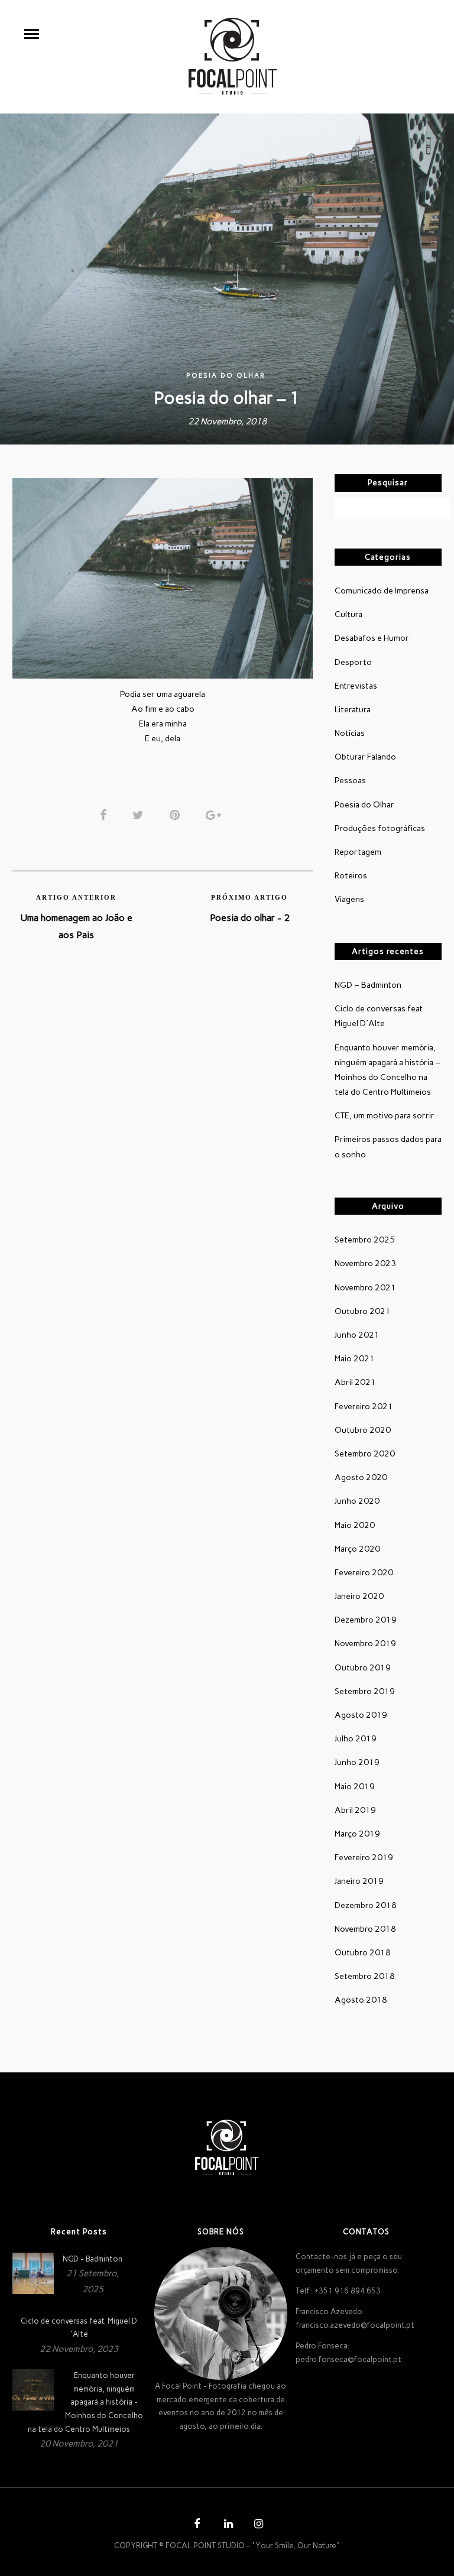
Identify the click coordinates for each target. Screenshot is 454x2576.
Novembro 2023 (365, 1263)
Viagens (349, 899)
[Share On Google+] (215, 815)
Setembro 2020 (365, 1454)
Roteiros (351, 876)
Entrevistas (356, 686)
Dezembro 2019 (366, 1620)
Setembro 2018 (365, 1976)
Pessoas (350, 781)
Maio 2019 (355, 1787)
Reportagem (358, 852)
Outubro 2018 (363, 1953)
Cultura (348, 614)
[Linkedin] (227, 2525)
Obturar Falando (365, 757)
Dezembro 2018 (366, 1905)
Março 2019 (357, 1834)
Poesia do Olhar (226, 376)
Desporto (353, 662)
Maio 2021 (355, 1359)
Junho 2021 (357, 1335)
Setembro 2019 (365, 1691)
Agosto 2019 (361, 1715)
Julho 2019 (356, 1739)
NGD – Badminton (368, 985)
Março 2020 (357, 1549)
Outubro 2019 (363, 1668)
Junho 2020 (357, 1501)
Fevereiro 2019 (364, 1858)
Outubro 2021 (363, 1311)
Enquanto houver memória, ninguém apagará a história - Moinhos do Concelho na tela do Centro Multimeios (85, 2402)
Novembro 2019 (365, 1644)
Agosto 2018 (361, 2000)
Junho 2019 (357, 1762)
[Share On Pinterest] (177, 815)
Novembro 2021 (365, 1288)
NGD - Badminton (93, 2259)
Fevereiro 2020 (364, 1573)
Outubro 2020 (363, 1430)
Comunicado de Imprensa (382, 591)
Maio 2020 (355, 1525)
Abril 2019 (355, 1810)
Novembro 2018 (365, 1929)
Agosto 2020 (361, 1477)
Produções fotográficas (380, 828)
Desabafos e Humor (372, 638)
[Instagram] (257, 2525)
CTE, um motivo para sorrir (385, 1116)
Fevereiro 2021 (364, 1407)
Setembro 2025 (365, 1240)
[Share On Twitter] (140, 815)
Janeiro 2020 (359, 1596)
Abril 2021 (355, 1382)
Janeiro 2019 (359, 1881)
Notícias (350, 733)
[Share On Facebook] (105, 815)
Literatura (353, 710)
